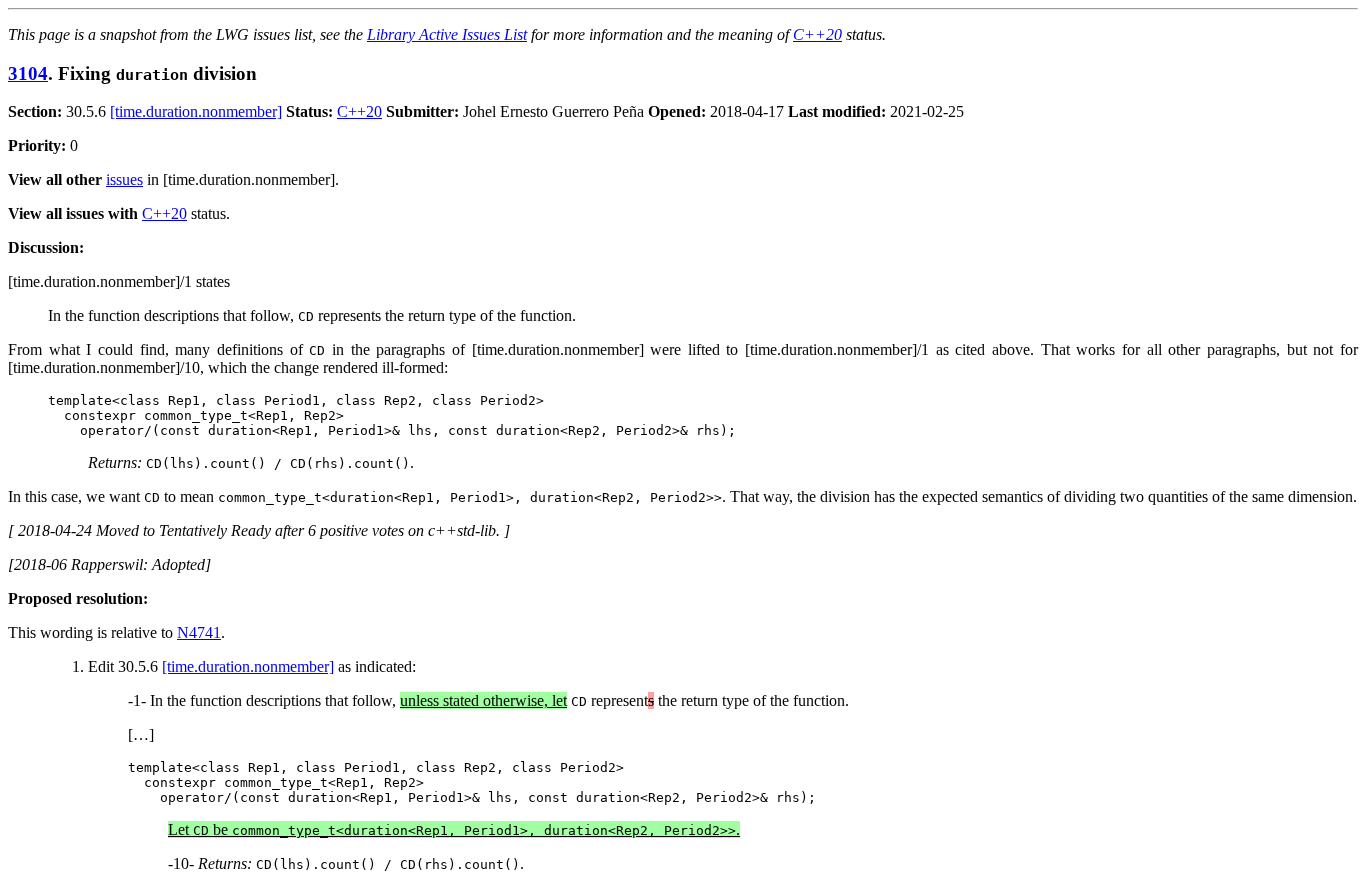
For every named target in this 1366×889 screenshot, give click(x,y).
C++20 (817, 34)
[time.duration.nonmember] (196, 111)
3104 (28, 73)
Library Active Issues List (447, 34)
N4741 (199, 632)
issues (124, 179)
